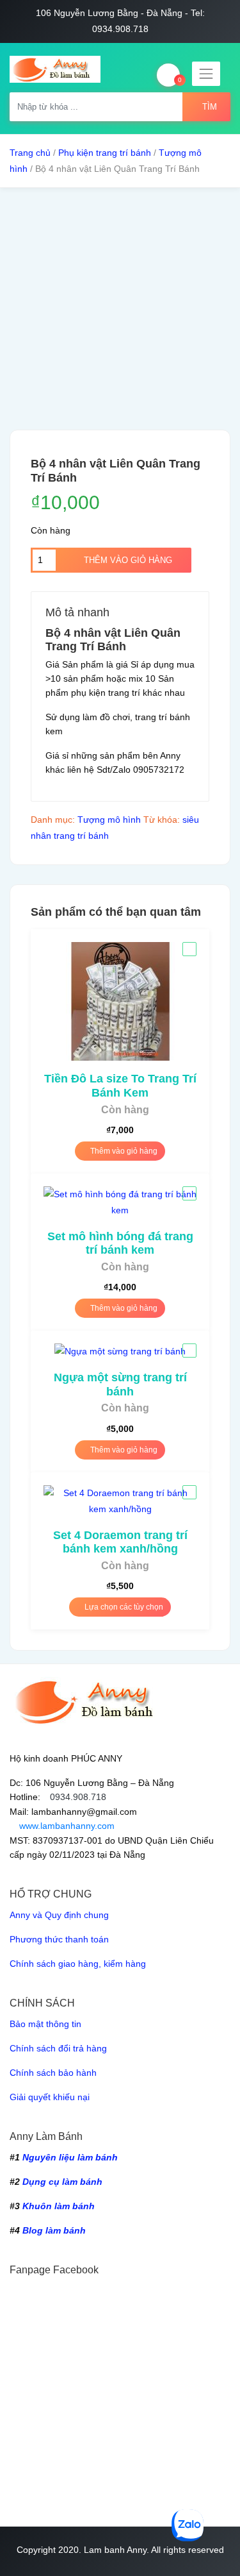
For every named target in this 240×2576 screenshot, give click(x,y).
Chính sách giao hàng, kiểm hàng (78, 1964)
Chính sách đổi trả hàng (58, 2048)
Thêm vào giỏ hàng (127, 560)
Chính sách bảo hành (53, 2073)
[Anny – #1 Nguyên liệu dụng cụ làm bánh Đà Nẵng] (55, 69)
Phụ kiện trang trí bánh (105, 153)
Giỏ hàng (180, 80)
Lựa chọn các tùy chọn (123, 1607)
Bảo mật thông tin (45, 2024)
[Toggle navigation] (206, 74)
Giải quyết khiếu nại (50, 2097)
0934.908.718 (78, 1797)
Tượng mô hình (109, 820)
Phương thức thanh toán (59, 1939)
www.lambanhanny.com (66, 1826)
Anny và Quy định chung (59, 1915)
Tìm (210, 107)
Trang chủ (30, 153)
